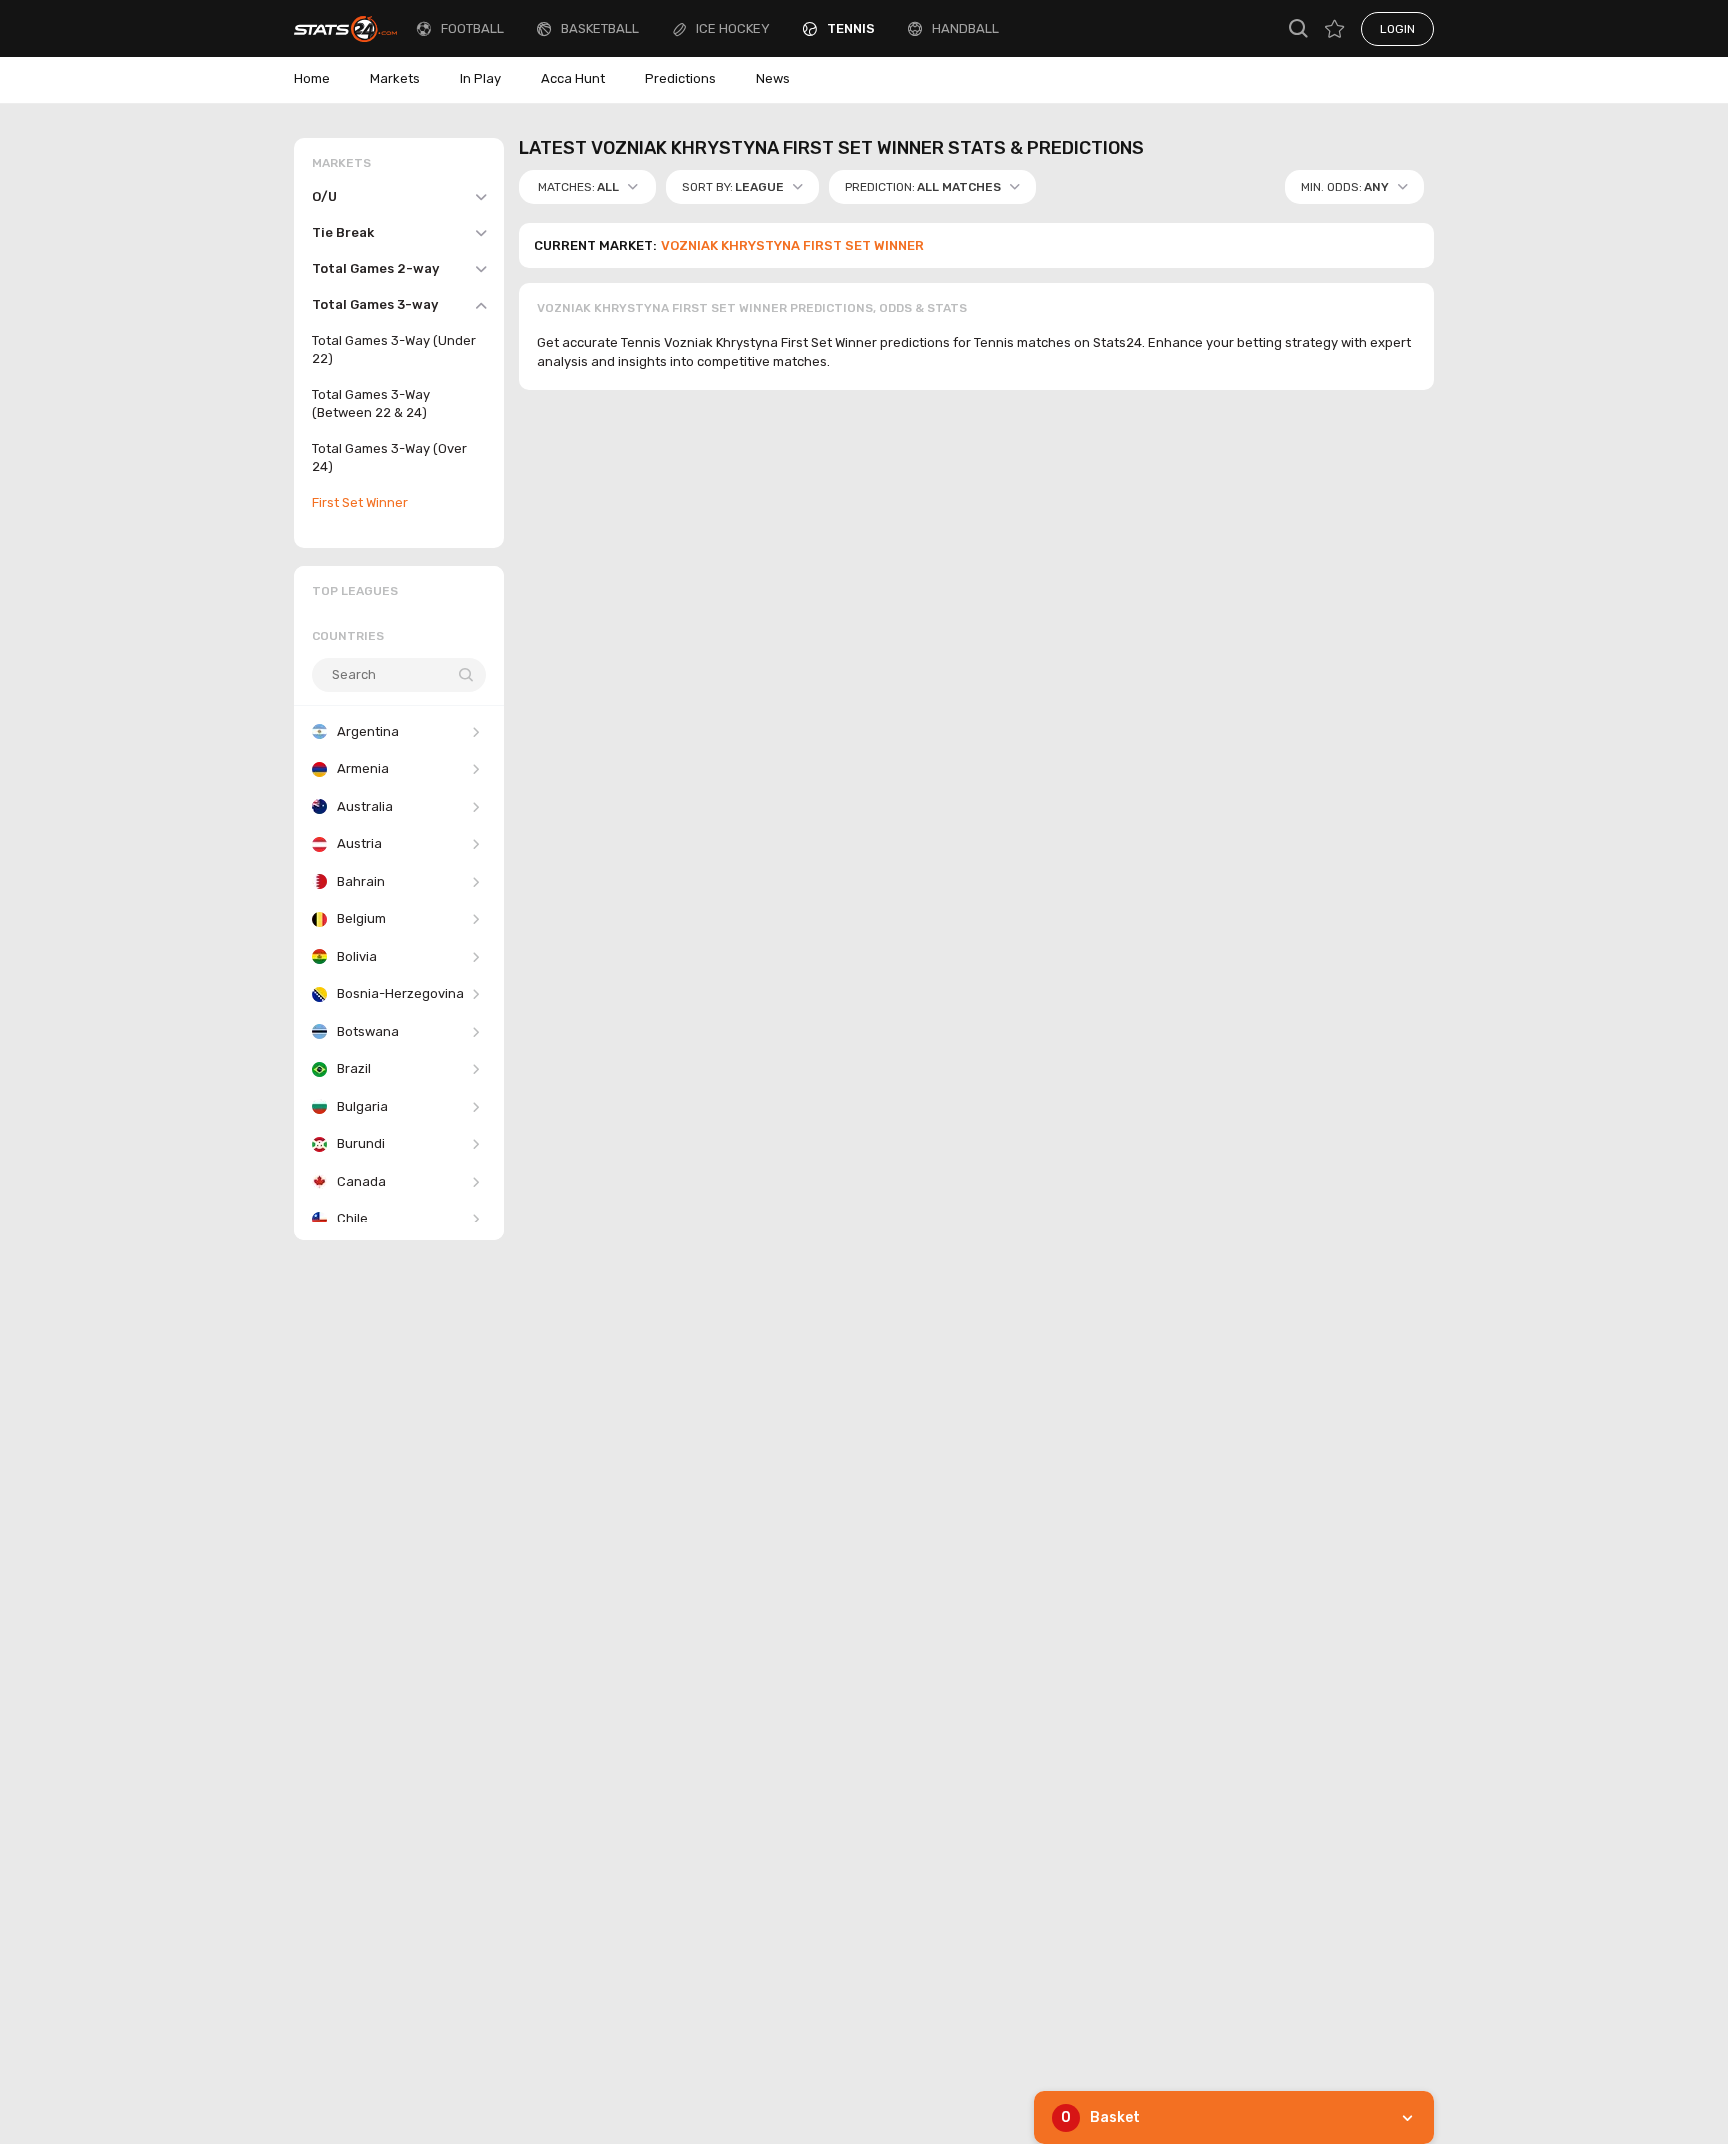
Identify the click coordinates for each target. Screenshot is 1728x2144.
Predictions (680, 78)
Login (1397, 29)
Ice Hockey (733, 28)
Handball (965, 28)
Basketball (600, 28)
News (773, 78)
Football (472, 28)
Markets (395, 78)
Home (312, 78)
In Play (480, 78)
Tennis (851, 28)
